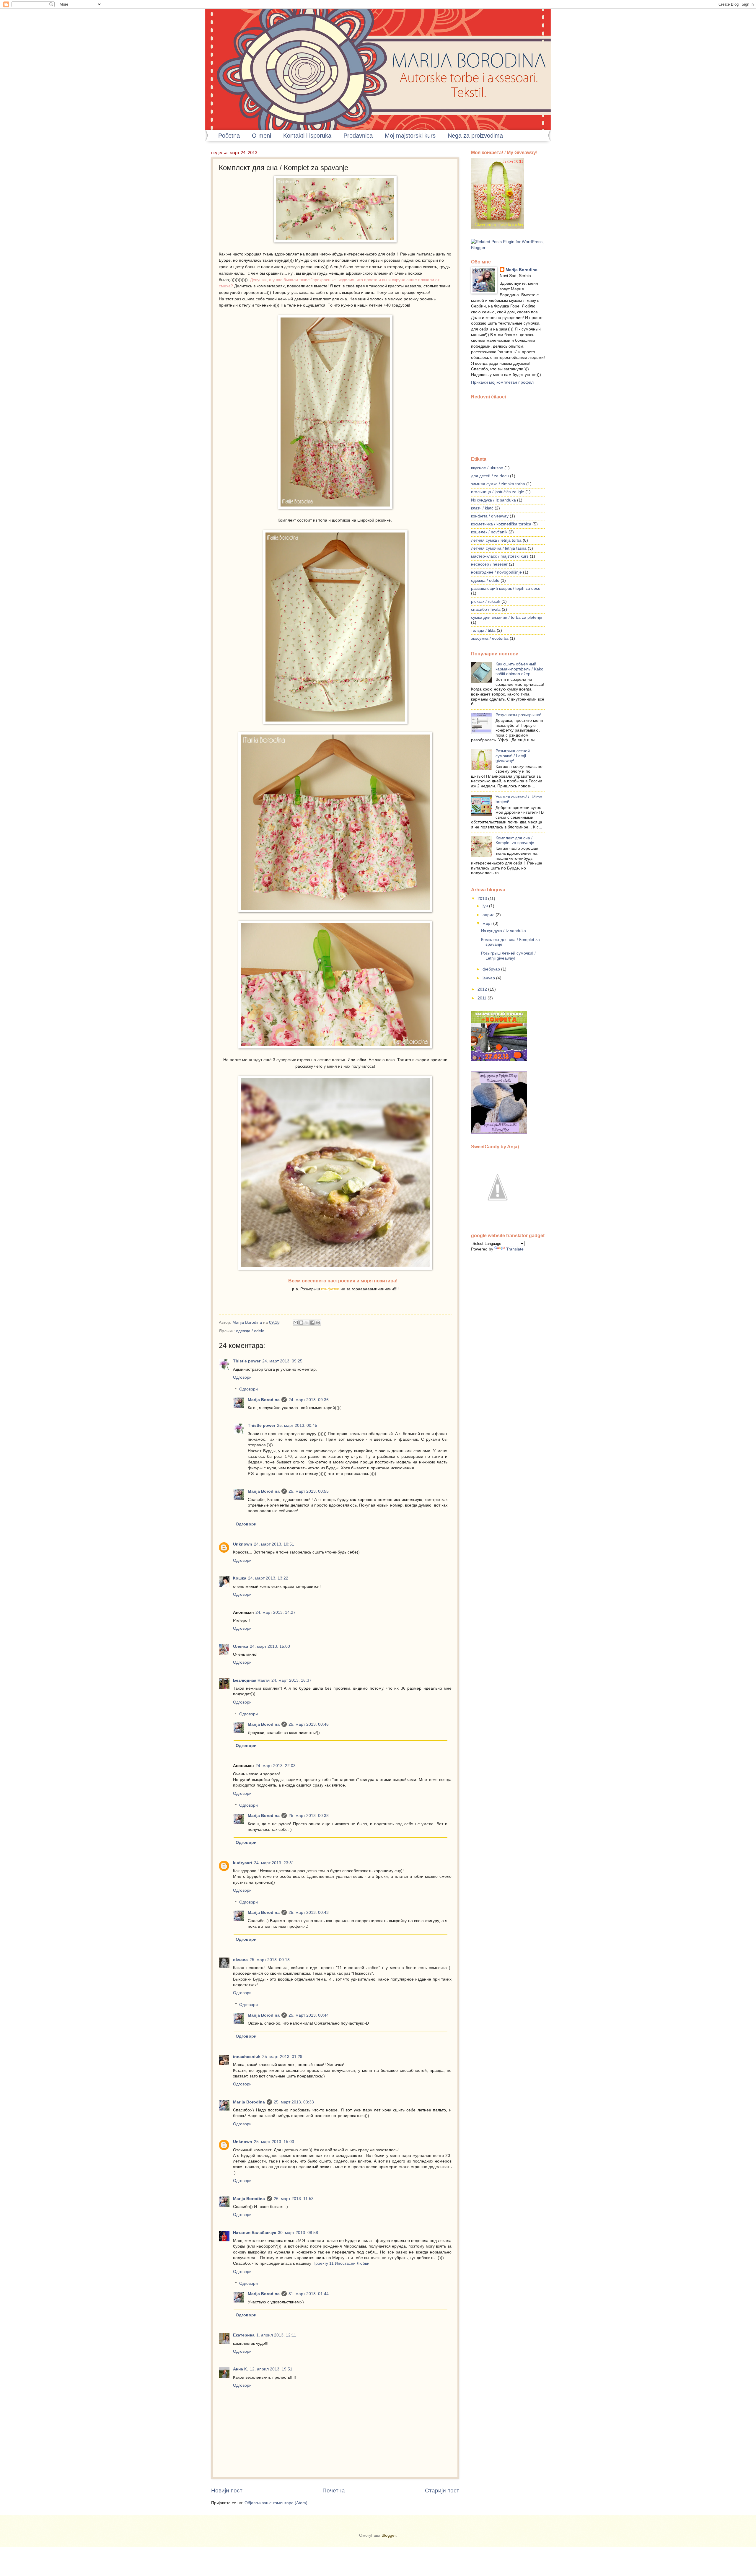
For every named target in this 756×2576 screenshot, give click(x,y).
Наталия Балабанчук (255, 2233)
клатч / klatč (482, 508)
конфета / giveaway (490, 516)
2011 (483, 998)
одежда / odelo (250, 1331)
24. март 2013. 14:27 (276, 1612)
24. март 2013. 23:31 (274, 1863)
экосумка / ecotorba (490, 638)
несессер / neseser (489, 564)
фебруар (492, 969)
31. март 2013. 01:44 (309, 2294)
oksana (240, 1960)
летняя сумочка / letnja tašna (499, 548)
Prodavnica (358, 136)
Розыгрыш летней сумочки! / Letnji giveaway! (513, 756)
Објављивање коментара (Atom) (276, 2503)
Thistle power (247, 1361)
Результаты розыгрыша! (518, 715)
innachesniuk (247, 2057)
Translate (515, 1249)
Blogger (389, 2535)
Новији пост (227, 2490)
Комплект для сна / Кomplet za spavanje (515, 841)
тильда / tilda (483, 630)
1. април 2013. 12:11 (276, 2335)
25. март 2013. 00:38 (309, 1816)
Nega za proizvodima (475, 136)
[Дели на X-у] (307, 1323)
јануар (489, 978)
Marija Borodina (248, 1322)
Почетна (334, 2490)
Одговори (242, 1377)
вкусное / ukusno (487, 468)
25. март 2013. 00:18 (270, 1960)
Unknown (243, 1544)
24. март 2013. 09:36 (309, 1400)
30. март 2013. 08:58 (298, 2233)
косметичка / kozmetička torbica (501, 524)
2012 (483, 989)
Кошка (240, 1578)
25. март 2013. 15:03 (274, 2142)
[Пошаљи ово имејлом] (296, 1323)
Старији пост (442, 2490)
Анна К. (241, 2369)
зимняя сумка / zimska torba (498, 484)
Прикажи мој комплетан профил (502, 382)
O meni (261, 136)
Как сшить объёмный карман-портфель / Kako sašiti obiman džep (519, 669)
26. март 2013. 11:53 (294, 2199)
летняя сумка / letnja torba (496, 540)
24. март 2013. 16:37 (291, 1680)
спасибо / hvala (486, 609)
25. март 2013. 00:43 (309, 1913)
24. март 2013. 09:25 (282, 1361)
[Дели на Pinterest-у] (318, 1323)
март (488, 923)
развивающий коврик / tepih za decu (506, 588)
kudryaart (243, 1863)
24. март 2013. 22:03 (276, 1766)
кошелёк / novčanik (489, 532)
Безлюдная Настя (251, 1680)
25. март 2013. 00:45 (297, 1425)
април (489, 915)
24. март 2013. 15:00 (270, 1646)
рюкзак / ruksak (486, 601)
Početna (229, 136)
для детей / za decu (490, 476)
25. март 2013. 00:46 (309, 1724)
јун (486, 906)
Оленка (241, 1646)
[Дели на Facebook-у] (312, 1323)
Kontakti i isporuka (307, 136)
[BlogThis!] (301, 1323)
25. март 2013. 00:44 (309, 2015)
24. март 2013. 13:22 (268, 1578)
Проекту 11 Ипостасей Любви (341, 2263)
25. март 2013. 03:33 (294, 2102)
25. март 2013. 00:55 (309, 1491)
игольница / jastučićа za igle (498, 492)
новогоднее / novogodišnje (496, 572)
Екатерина (244, 2335)
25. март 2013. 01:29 (282, 2057)
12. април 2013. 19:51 (271, 2369)
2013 (483, 899)
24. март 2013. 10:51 (274, 1544)
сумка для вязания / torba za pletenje (507, 617)
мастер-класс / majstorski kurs (500, 556)
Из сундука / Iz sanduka (493, 500)
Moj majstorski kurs (410, 136)
